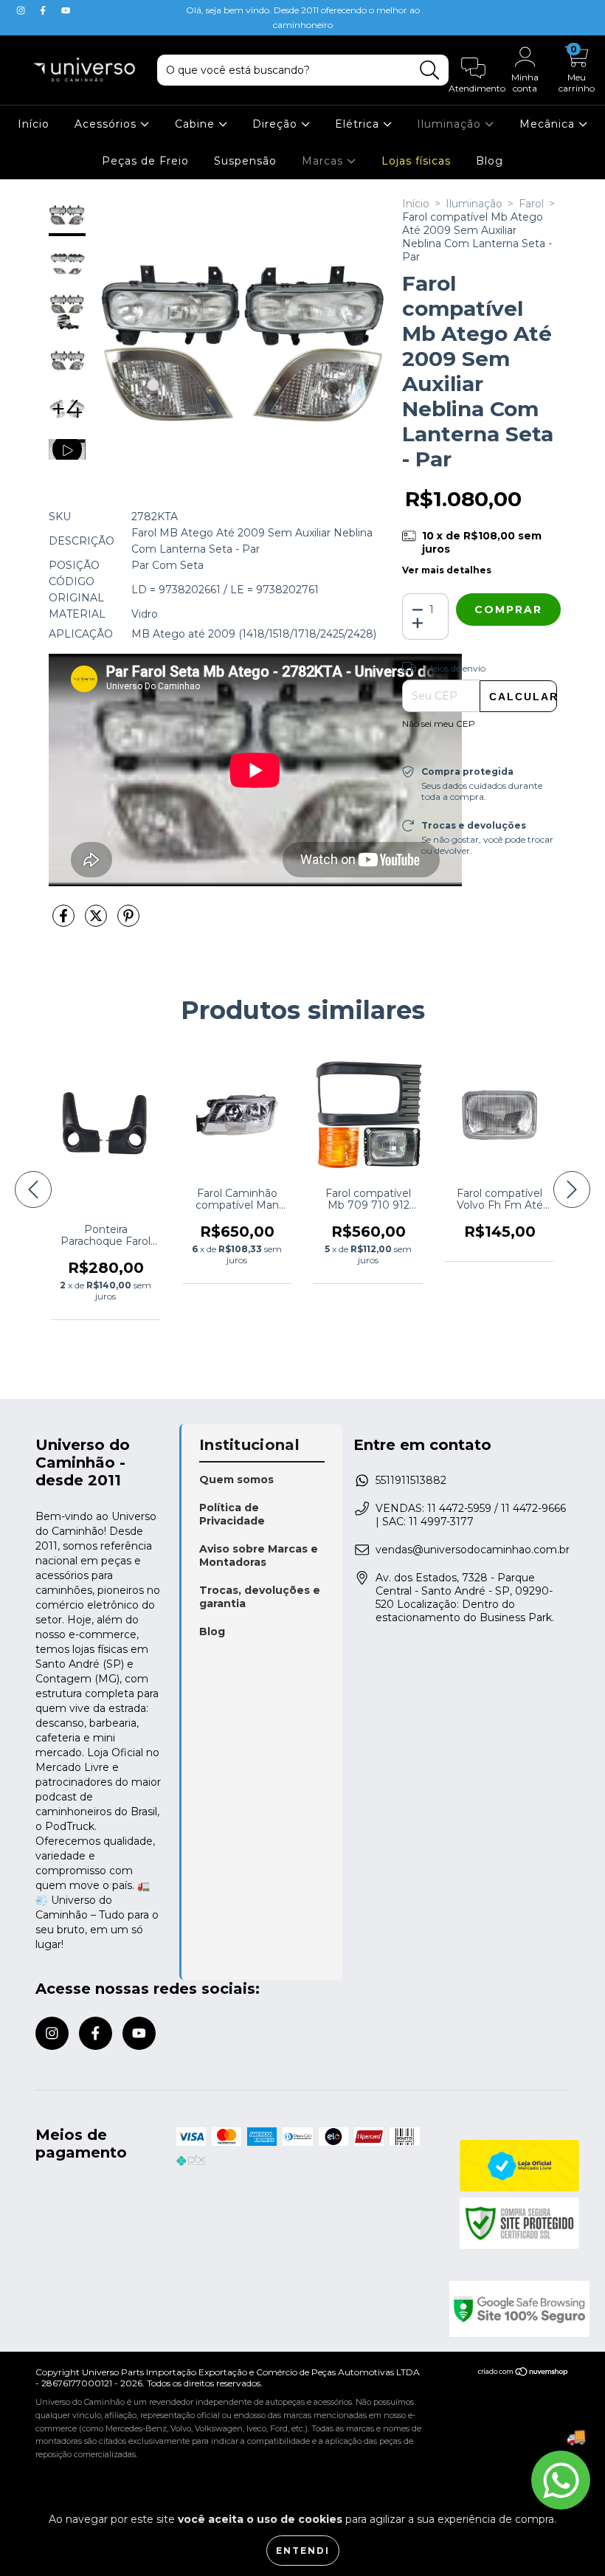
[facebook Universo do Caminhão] (44, 10)
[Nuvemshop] (523, 2373)
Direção (277, 124)
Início (34, 124)
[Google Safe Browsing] (510, 2309)
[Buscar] (430, 70)
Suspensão (245, 161)
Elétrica (359, 124)
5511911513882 (411, 1480)
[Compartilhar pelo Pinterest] (128, 922)
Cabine (197, 124)
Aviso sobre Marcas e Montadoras (259, 1555)
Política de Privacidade (232, 1514)
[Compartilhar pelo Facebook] (65, 922)
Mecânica (549, 124)
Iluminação (451, 124)
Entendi (303, 2551)
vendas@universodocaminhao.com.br (473, 1550)
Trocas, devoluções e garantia (260, 1597)
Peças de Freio (145, 161)
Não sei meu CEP (439, 724)
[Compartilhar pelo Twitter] (97, 922)
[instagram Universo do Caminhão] (22, 10)
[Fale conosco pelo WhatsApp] (561, 2480)
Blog (490, 161)
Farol (531, 204)
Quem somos (236, 1479)
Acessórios (107, 124)
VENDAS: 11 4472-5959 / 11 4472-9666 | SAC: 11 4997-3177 (471, 1515)
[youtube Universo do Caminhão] (66, 10)
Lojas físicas (416, 161)
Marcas (324, 161)
